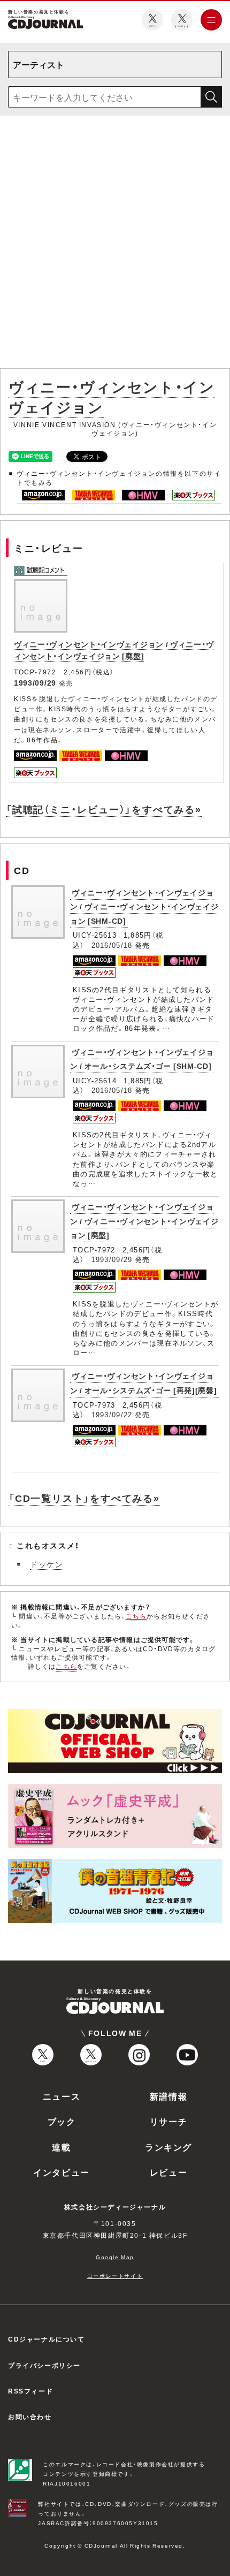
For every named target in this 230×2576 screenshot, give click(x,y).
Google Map (115, 2257)
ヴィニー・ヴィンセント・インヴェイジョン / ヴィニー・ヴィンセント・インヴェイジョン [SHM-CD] (144, 906)
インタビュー (62, 2172)
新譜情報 (168, 2096)
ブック (62, 2121)
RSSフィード (30, 2391)
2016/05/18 (112, 945)
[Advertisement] (115, 244)
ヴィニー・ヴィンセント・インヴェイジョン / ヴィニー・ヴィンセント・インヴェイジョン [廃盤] (114, 650)
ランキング (168, 2147)
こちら (136, 1616)
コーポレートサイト (115, 2275)
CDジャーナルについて (47, 2339)
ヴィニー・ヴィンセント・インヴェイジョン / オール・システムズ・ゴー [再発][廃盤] (144, 1383)
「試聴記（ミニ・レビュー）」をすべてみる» (104, 809)
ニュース (62, 2096)
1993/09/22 (112, 1414)
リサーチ (168, 2121)
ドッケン (47, 1564)
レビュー (168, 2172)
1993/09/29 (35, 682)
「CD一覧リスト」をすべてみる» (84, 1498)
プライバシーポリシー (44, 2365)
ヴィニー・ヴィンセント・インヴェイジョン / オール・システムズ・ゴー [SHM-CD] (142, 1059)
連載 (61, 2147)
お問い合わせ (30, 2417)
